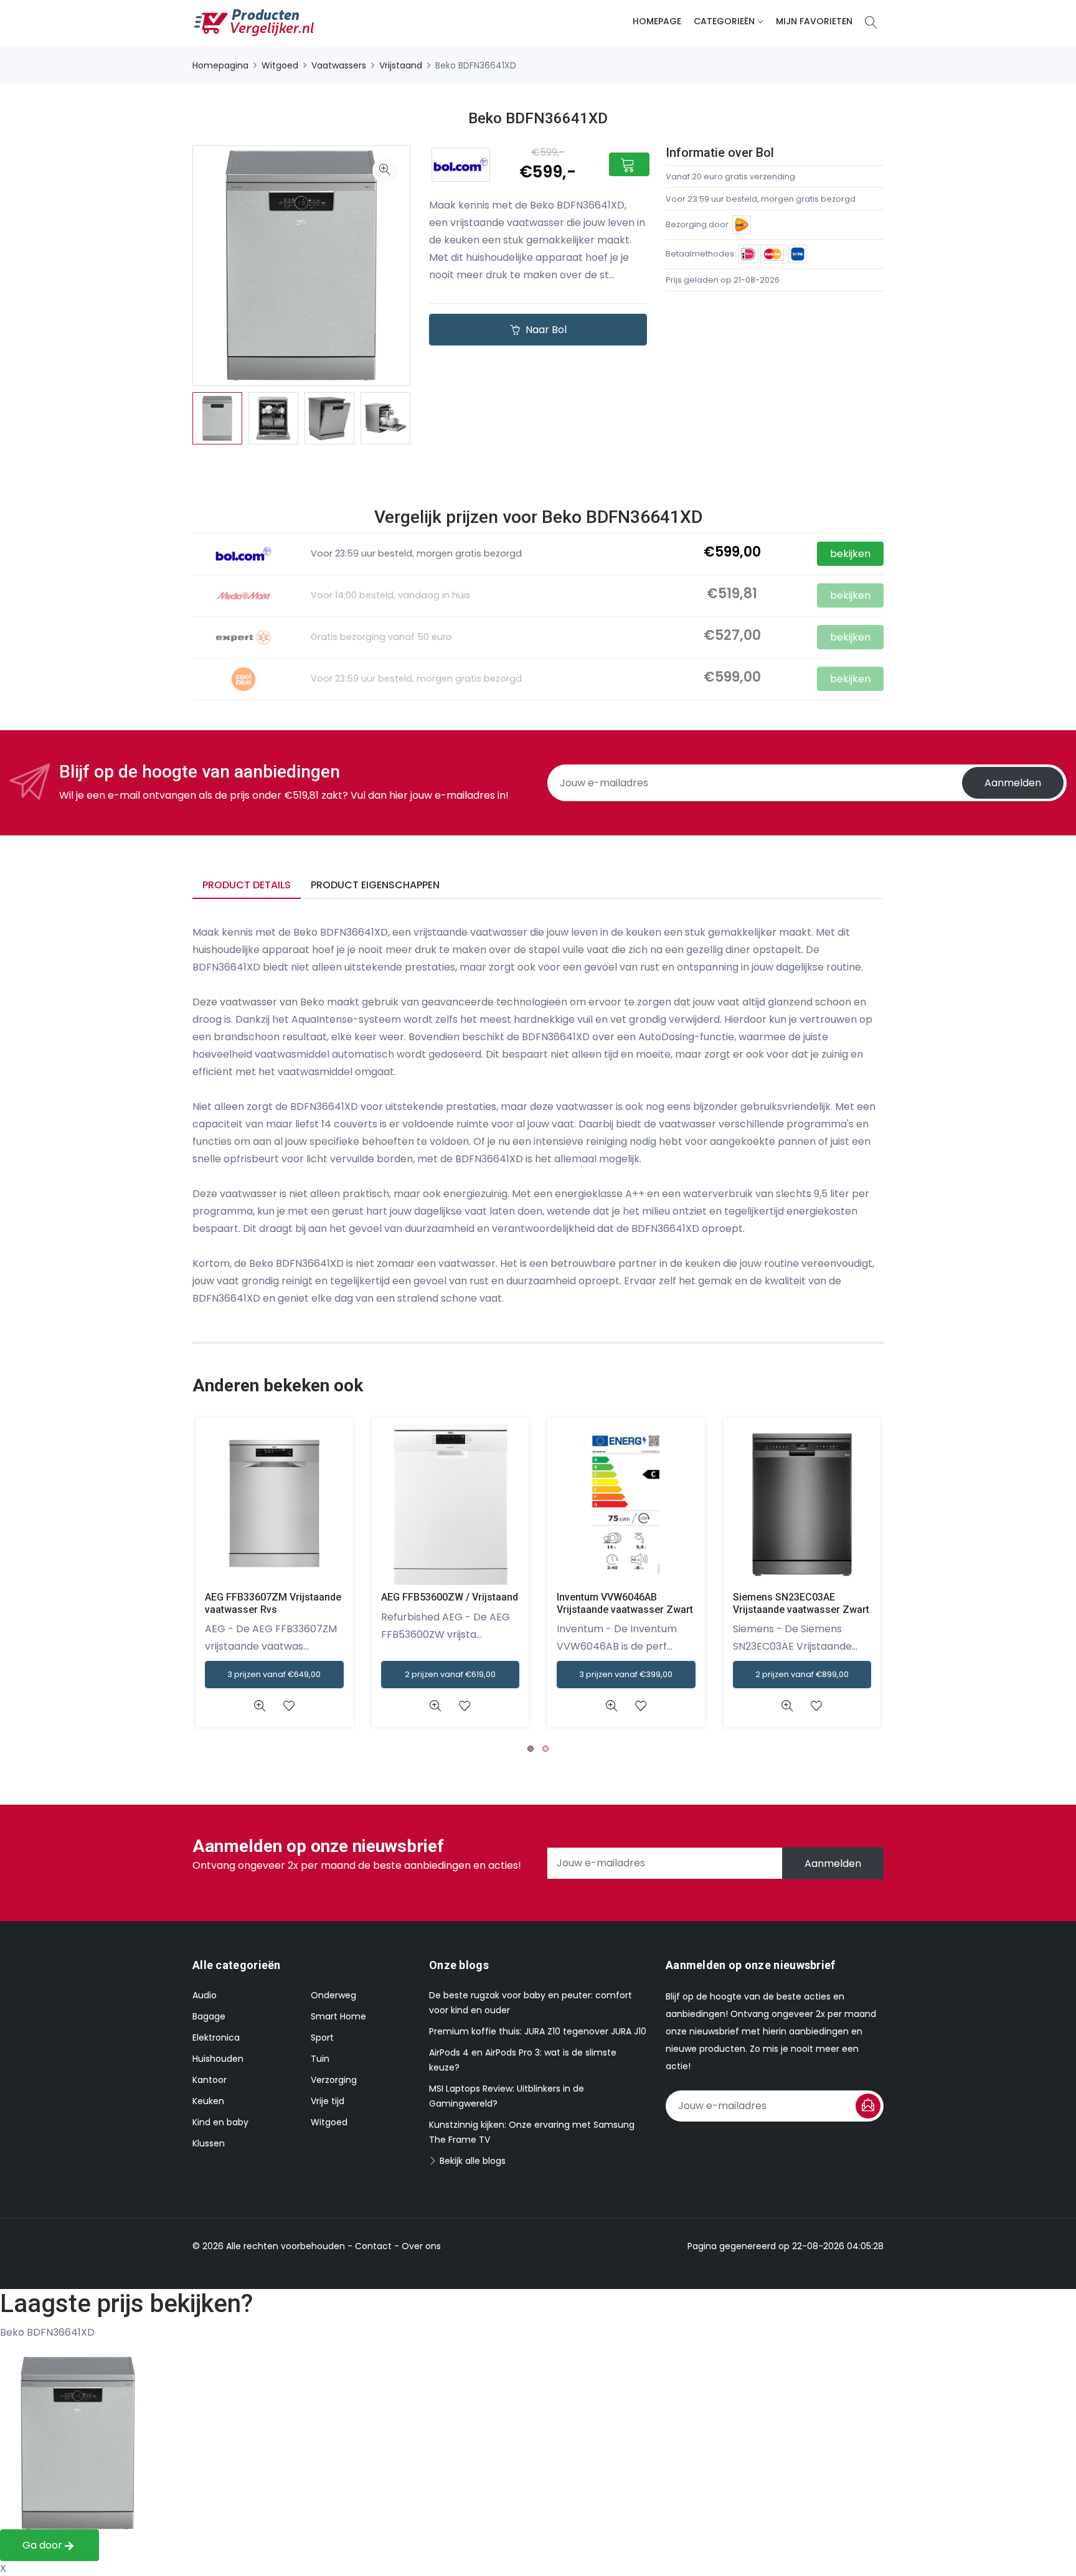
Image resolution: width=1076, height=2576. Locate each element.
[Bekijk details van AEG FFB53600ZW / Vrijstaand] (436, 1706)
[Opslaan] (868, 2106)
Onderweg (333, 1995)
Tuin (320, 2059)
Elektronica (216, 2038)
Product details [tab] (247, 885)
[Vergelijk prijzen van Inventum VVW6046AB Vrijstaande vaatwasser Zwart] (626, 1505)
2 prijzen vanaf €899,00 (802, 1674)
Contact (373, 2246)
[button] (531, 1749)
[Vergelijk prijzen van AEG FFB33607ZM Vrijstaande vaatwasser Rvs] (274, 1505)
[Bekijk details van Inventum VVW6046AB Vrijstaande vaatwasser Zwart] (611, 1706)
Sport (322, 2038)
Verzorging (334, 2080)
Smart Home (338, 2016)
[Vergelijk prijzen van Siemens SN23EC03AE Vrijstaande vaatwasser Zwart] (802, 1505)
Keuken (208, 2101)
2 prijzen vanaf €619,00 (450, 1674)
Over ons (421, 2246)
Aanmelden (1013, 783)
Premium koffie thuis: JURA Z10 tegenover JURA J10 (538, 2031)
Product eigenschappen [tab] (375, 885)
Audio (205, 1995)
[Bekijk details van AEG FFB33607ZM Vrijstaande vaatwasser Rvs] (259, 1706)
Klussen (209, 2143)
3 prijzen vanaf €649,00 (274, 1674)
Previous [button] (174, 418)
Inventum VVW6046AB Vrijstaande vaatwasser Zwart (625, 1603)
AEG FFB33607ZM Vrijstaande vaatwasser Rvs (273, 1603)
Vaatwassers (339, 65)
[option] (217, 419)
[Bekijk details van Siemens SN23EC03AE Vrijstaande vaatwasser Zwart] (787, 1706)
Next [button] (429, 418)
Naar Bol (545, 330)
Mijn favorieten (814, 21)
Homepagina (220, 65)
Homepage (657, 21)
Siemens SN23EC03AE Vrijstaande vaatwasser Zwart (801, 1603)
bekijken (850, 595)
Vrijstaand (401, 65)
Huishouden (218, 2059)
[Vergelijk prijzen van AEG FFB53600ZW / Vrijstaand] (451, 1505)
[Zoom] (385, 171)
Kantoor (210, 2080)
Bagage (209, 2016)
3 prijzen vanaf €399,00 (626, 1674)
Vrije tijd (328, 2101)
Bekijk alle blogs (471, 2161)
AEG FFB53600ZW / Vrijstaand (450, 1597)
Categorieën (724, 21)
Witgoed (280, 65)
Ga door (44, 2545)
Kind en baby (220, 2122)
